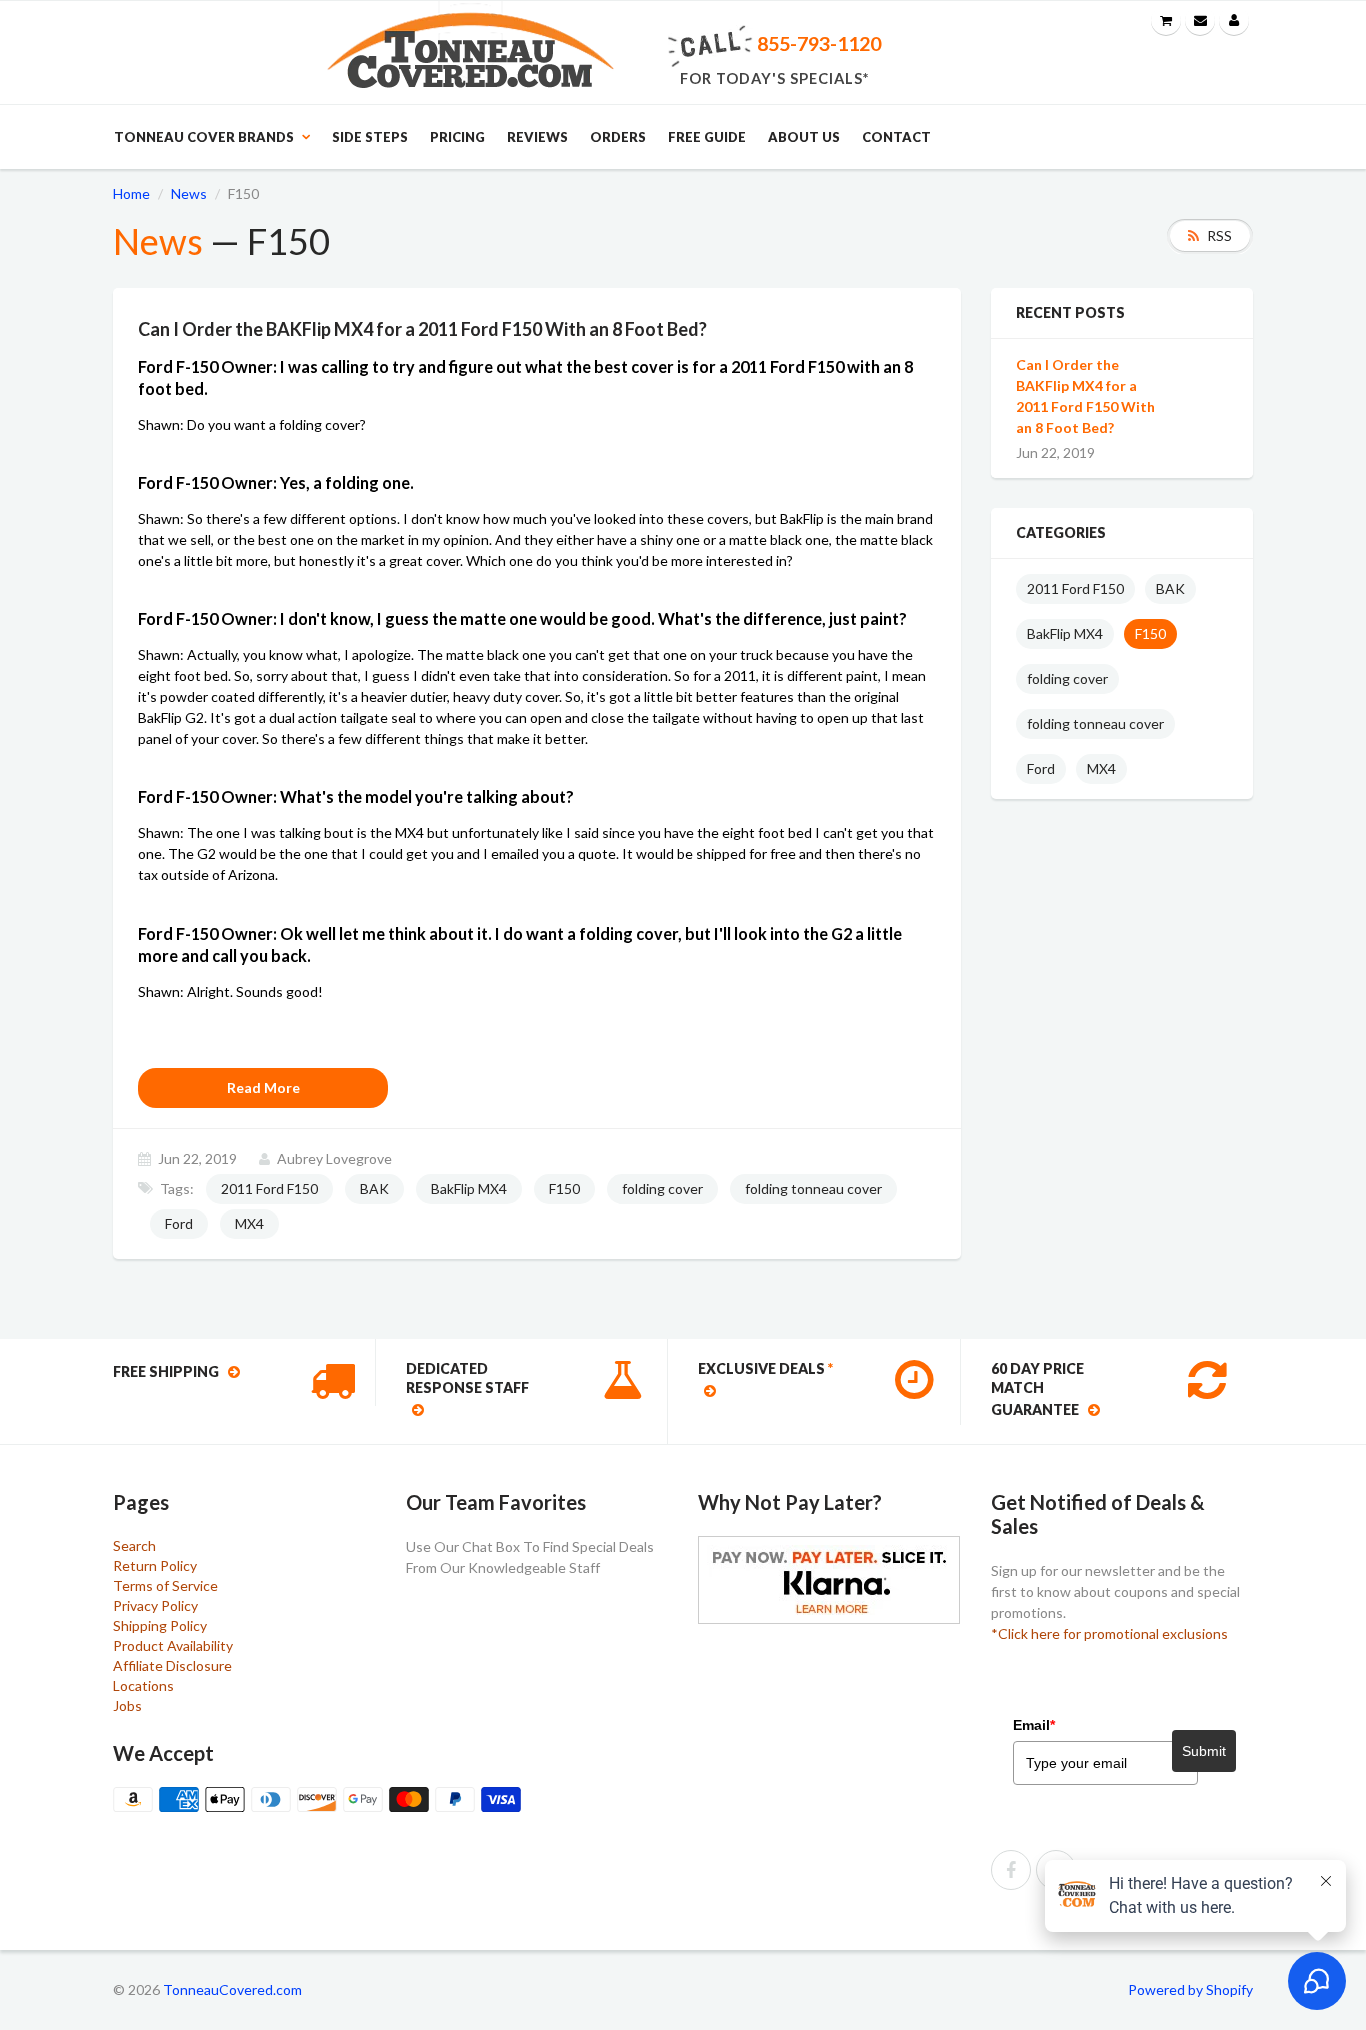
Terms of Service (165, 1585)
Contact (896, 137)
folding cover (662, 1188)
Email (1034, 1725)
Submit (1204, 1751)
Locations (143, 1685)
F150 (564, 1188)
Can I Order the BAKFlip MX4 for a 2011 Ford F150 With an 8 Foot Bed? (1085, 396)
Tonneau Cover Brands (204, 137)
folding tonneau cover (813, 1188)
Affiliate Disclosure (172, 1665)
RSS (1219, 235)
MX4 (249, 1223)
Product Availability (173, 1645)
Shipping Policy (160, 1625)
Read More (263, 1087)
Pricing (457, 137)
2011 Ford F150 (269, 1188)
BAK (374, 1188)
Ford (179, 1223)
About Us (804, 137)
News (189, 193)
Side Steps (370, 137)
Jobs (127, 1705)
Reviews (537, 137)
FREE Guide (707, 137)
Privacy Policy (155, 1605)
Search (134, 1545)
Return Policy (155, 1565)
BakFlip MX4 (469, 1188)
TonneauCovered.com (232, 1989)
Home (131, 193)
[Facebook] (1011, 1870)
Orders (618, 137)
